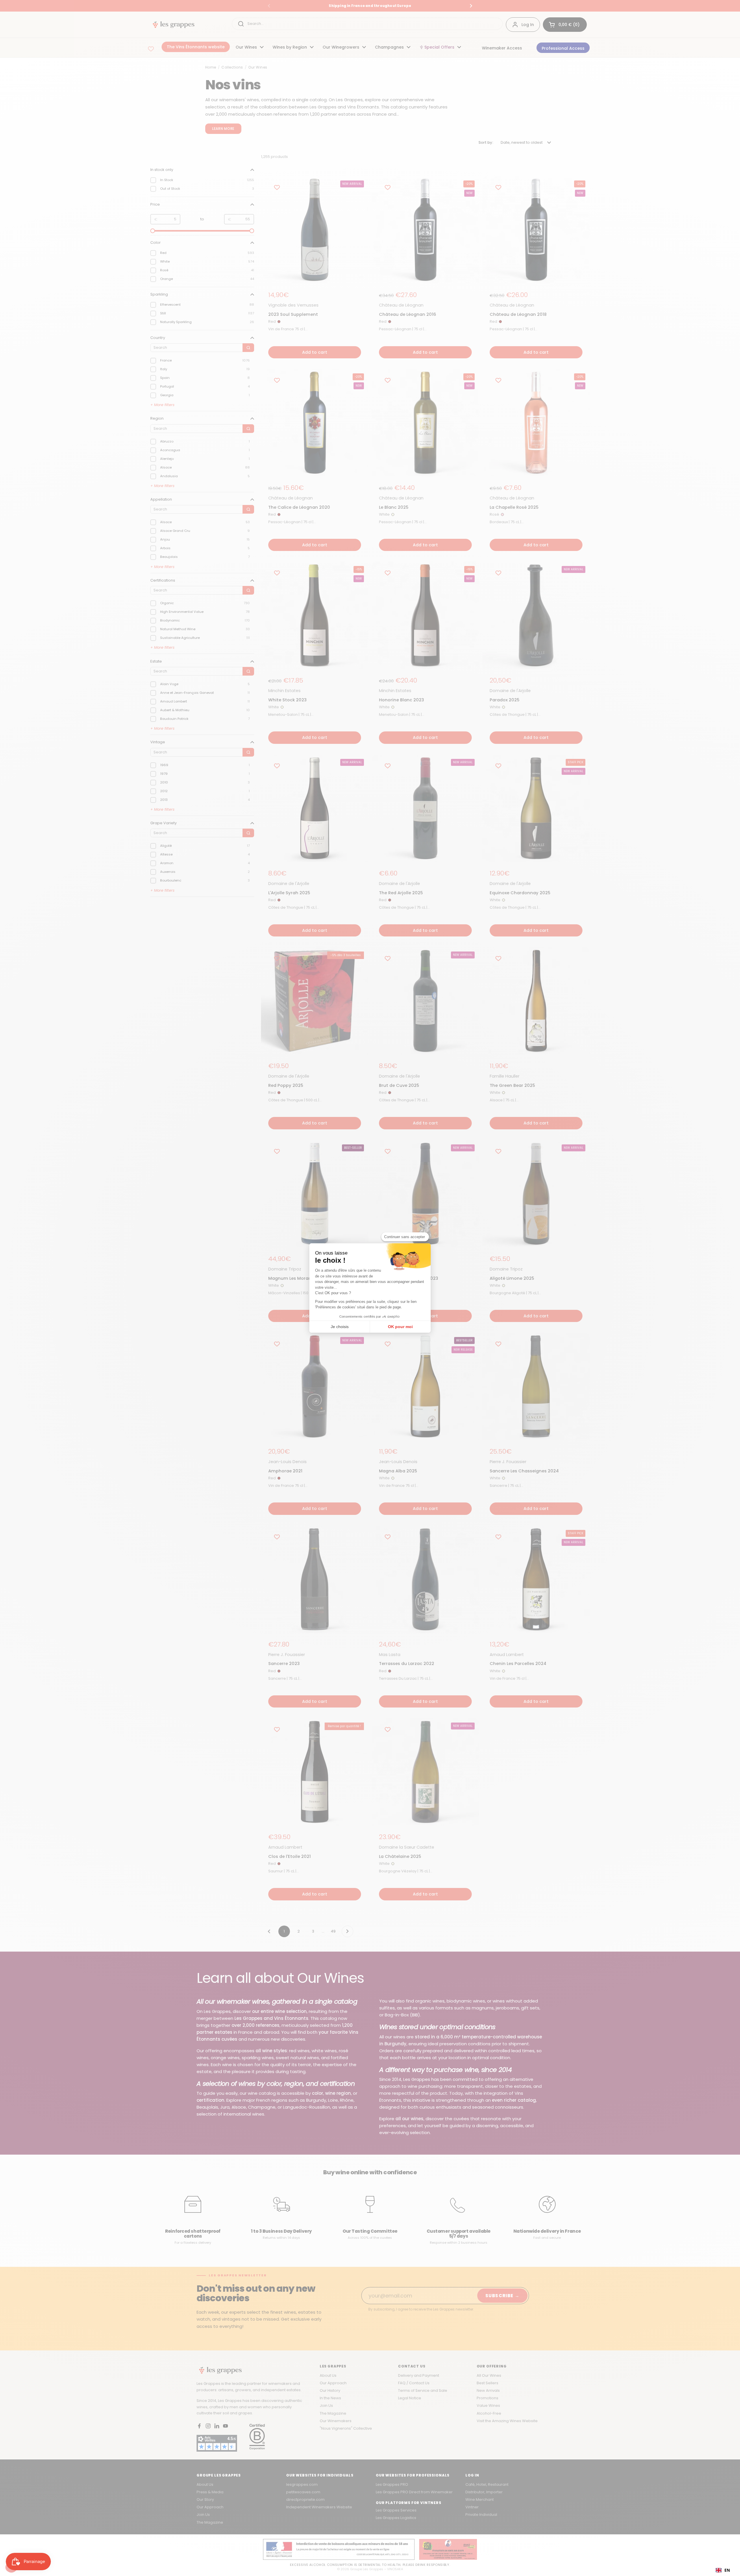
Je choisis (340, 1327)
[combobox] (723, 2570)
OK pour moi (400, 1327)
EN (727, 2570)
